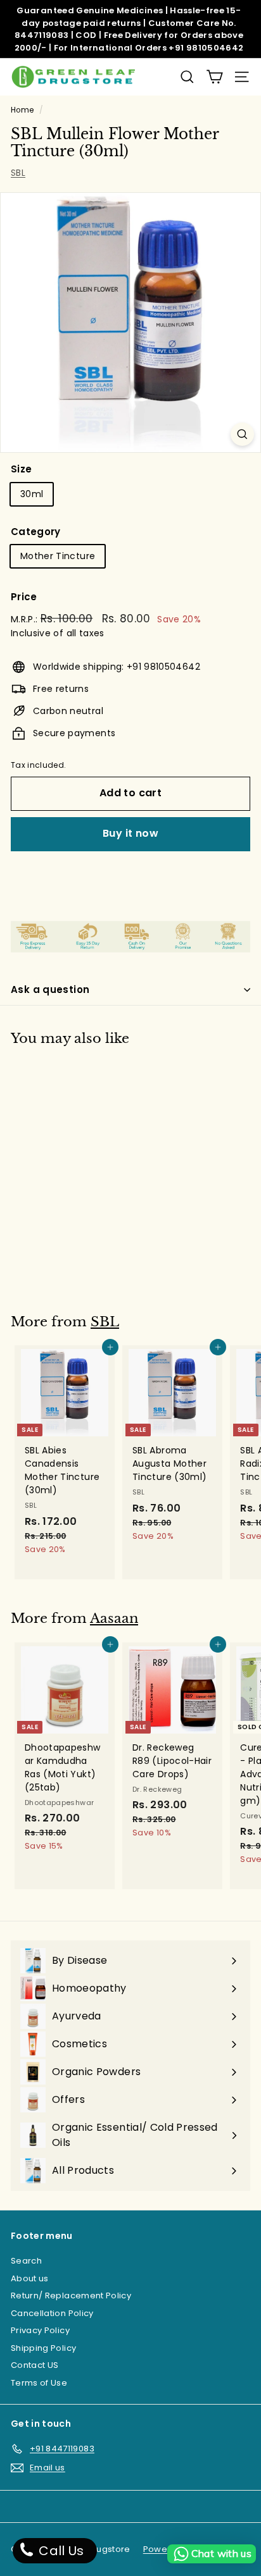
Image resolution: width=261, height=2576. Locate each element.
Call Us (60, 2551)
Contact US (35, 2365)
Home (22, 110)
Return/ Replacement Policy (71, 2296)
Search (26, 2261)
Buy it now (130, 833)
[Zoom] (242, 434)
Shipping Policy (43, 2348)
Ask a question (50, 989)
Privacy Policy (40, 2330)
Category (36, 532)
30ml (32, 494)
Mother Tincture (58, 556)
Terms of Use (39, 2383)
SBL (18, 173)
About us (30, 2278)
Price (24, 597)
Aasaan (114, 1618)
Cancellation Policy (52, 2313)
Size (21, 469)
